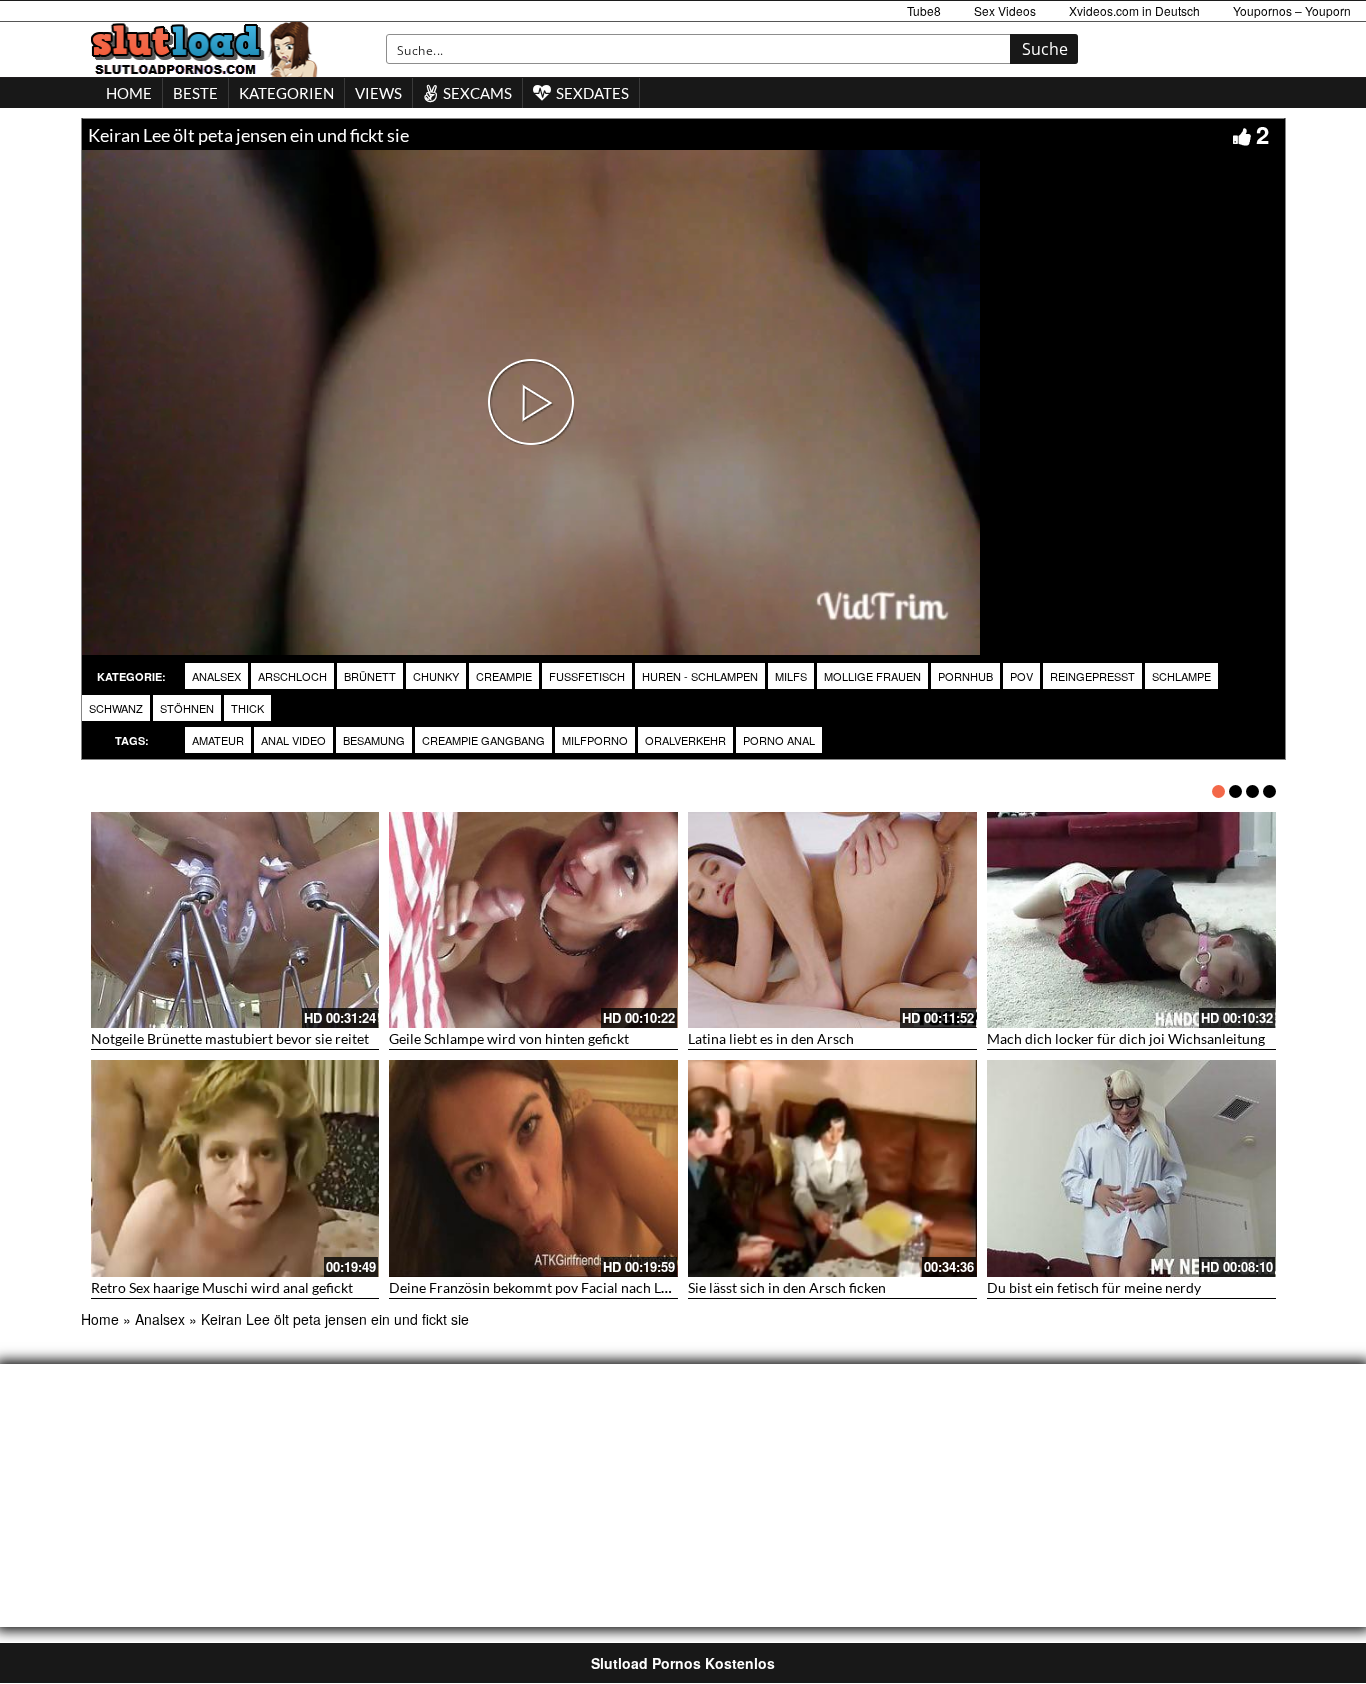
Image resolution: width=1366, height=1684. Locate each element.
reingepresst (1092, 676)
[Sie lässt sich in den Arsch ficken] (832, 1168)
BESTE (195, 93)
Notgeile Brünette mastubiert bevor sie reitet (230, 1038)
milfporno (595, 740)
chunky (436, 676)
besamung (374, 740)
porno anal (779, 740)
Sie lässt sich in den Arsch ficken (787, 1287)
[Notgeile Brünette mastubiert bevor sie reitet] (235, 920)
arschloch (292, 676)
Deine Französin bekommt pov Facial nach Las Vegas (551, 1287)
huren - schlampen (700, 676)
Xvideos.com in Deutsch (1134, 10)
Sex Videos (1005, 10)
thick (247, 708)
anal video (293, 740)
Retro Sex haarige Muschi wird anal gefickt (222, 1287)
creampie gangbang (483, 740)
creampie (504, 676)
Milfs (791, 676)
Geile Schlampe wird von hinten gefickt (509, 1038)
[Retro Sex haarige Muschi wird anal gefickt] (235, 1168)
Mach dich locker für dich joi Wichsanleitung (1126, 1038)
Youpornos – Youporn (1292, 10)
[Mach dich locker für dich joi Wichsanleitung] (1131, 920)
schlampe (1181, 676)
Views (378, 93)
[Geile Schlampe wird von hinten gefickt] (533, 920)
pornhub (965, 676)
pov (1021, 676)
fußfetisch (587, 676)
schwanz (116, 708)
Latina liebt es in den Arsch (771, 1038)
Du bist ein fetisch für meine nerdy (1094, 1287)
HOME (129, 93)
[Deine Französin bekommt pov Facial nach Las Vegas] (533, 1168)
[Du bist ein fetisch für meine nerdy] (1131, 1168)
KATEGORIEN (286, 93)
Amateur (218, 740)
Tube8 (924, 10)
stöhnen (187, 708)
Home (100, 1319)
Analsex (216, 676)
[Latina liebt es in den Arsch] (832, 920)
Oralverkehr (685, 740)
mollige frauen (872, 676)
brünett (370, 676)
